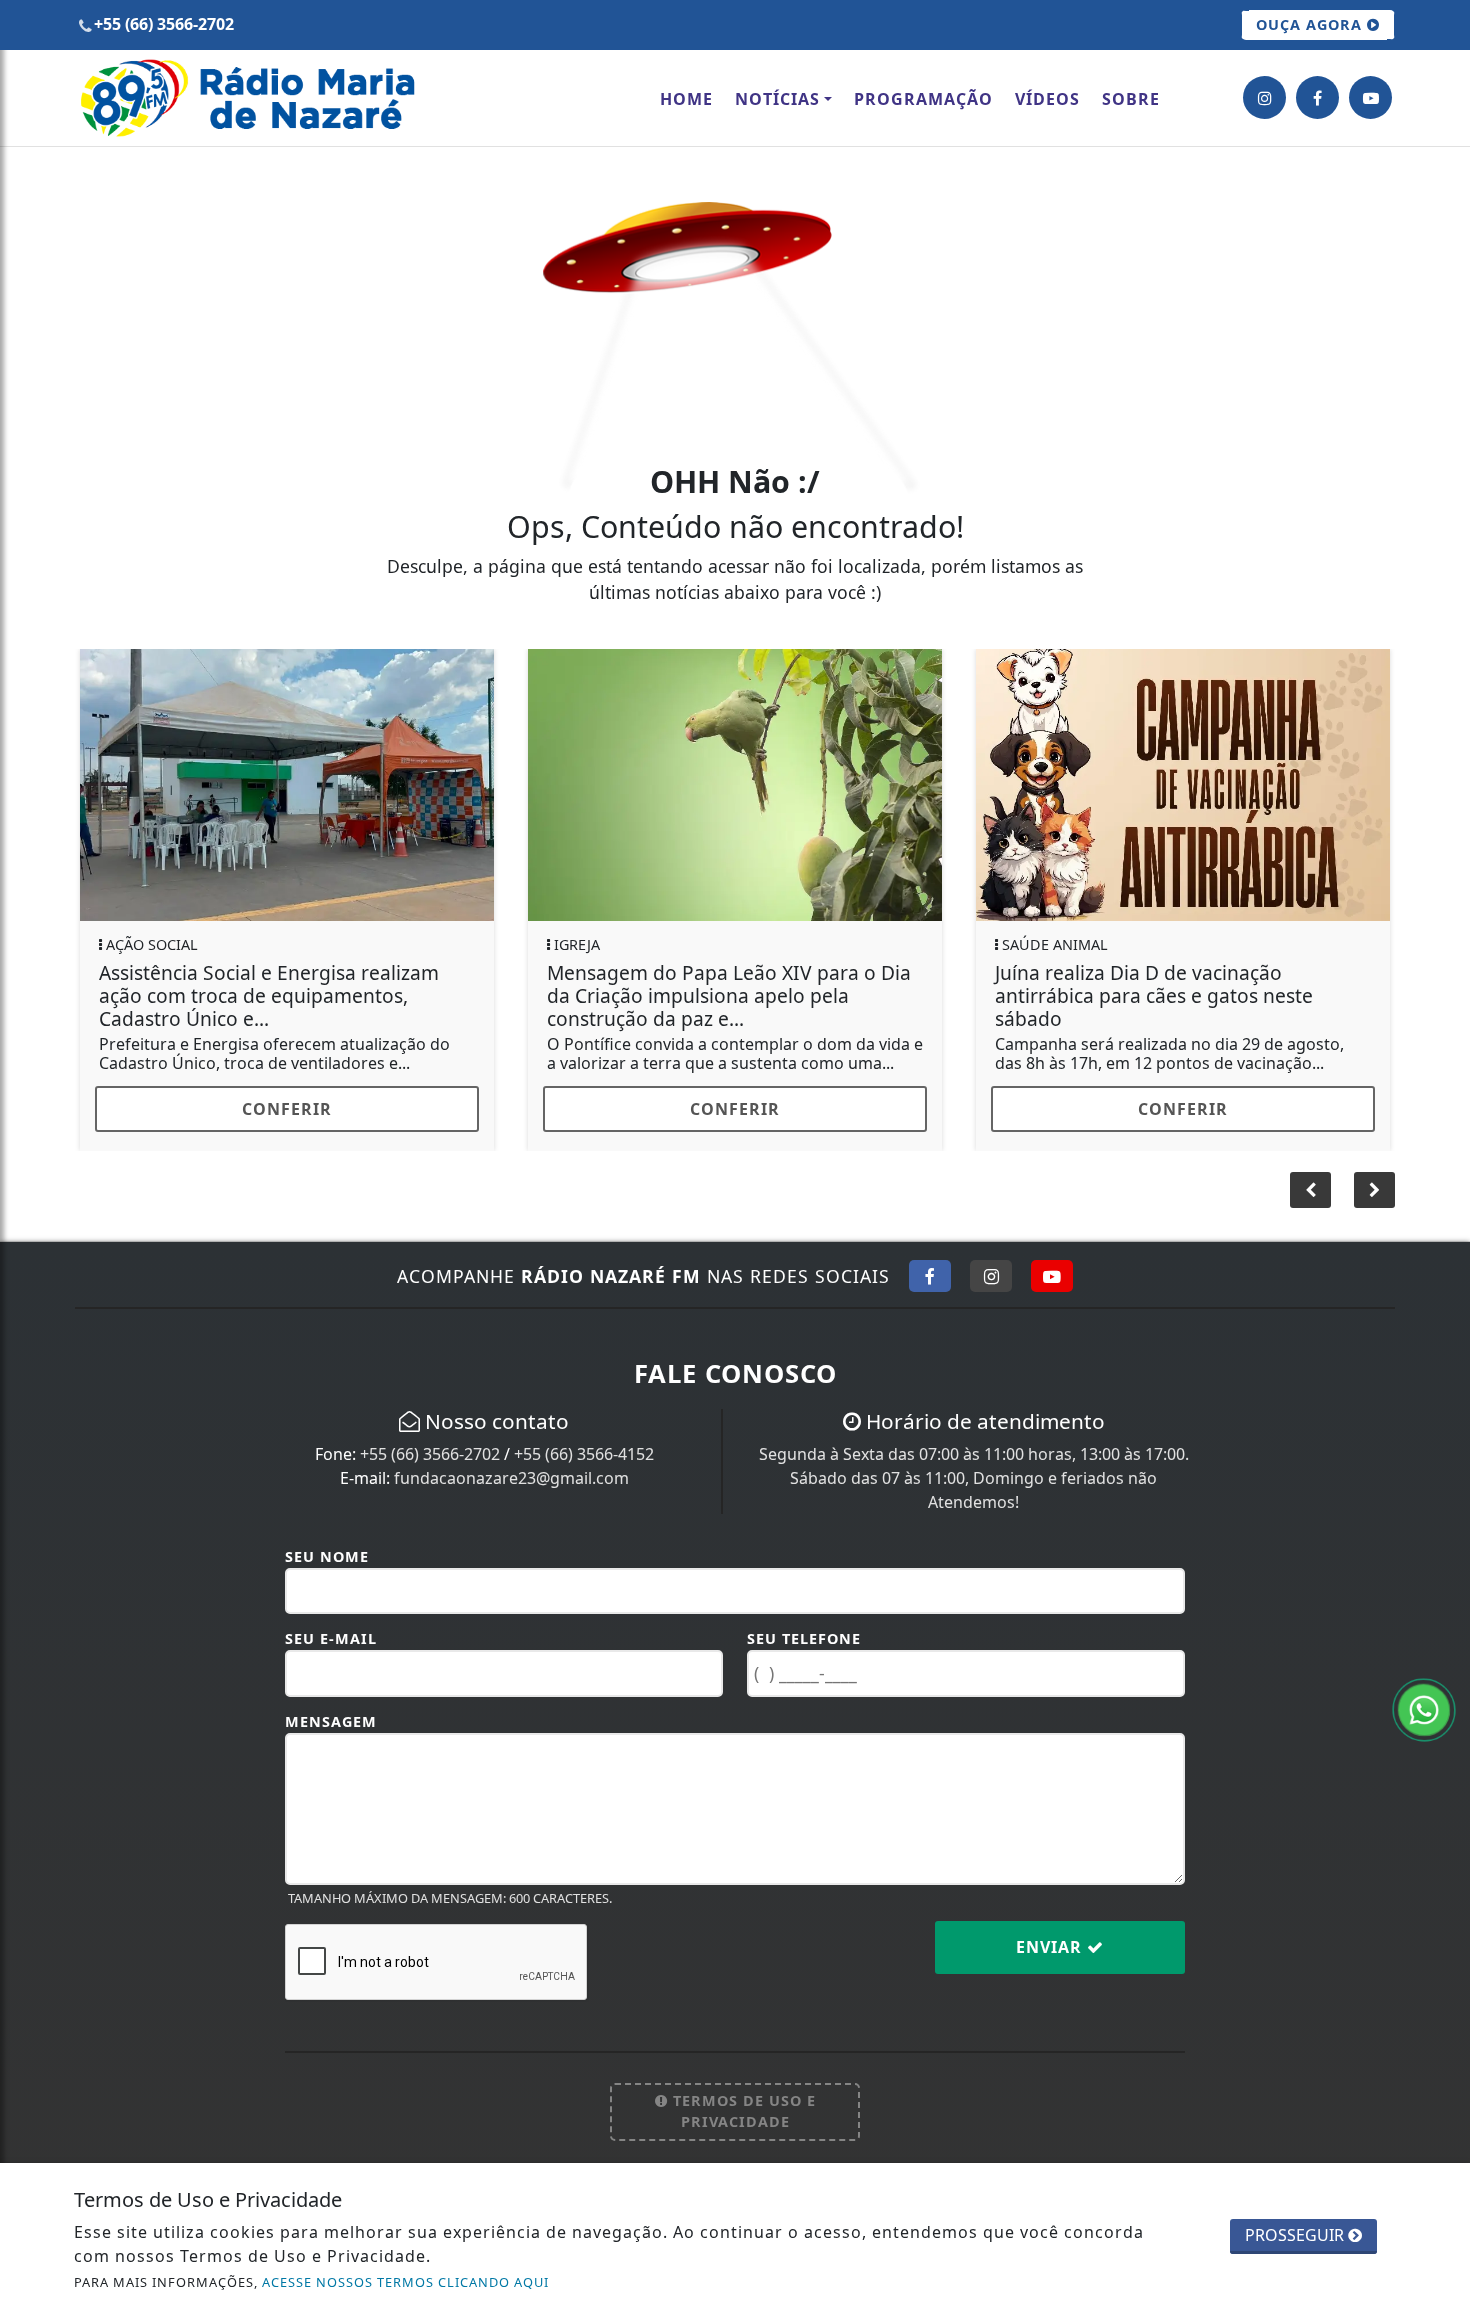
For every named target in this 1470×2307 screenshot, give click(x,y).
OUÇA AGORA (1311, 24)
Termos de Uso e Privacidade (742, 2126)
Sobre (1131, 99)
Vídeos (1047, 99)
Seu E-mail (331, 1653)
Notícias (777, 99)
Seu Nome (327, 1571)
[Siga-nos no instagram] (1264, 97)
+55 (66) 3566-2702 (430, 1469)
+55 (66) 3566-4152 (584, 1469)
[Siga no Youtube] (1052, 1291)
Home (686, 99)
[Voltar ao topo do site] (1439, 1384)
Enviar (1051, 1962)
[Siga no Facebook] (930, 1291)
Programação (923, 99)
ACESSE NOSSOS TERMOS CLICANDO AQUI (405, 2282)
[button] (1374, 1205)
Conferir (287, 1109)
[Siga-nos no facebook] (1317, 97)
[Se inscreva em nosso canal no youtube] (1370, 97)
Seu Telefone (804, 1653)
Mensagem (331, 1736)
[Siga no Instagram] (991, 1291)
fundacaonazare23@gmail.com (511, 1493)
